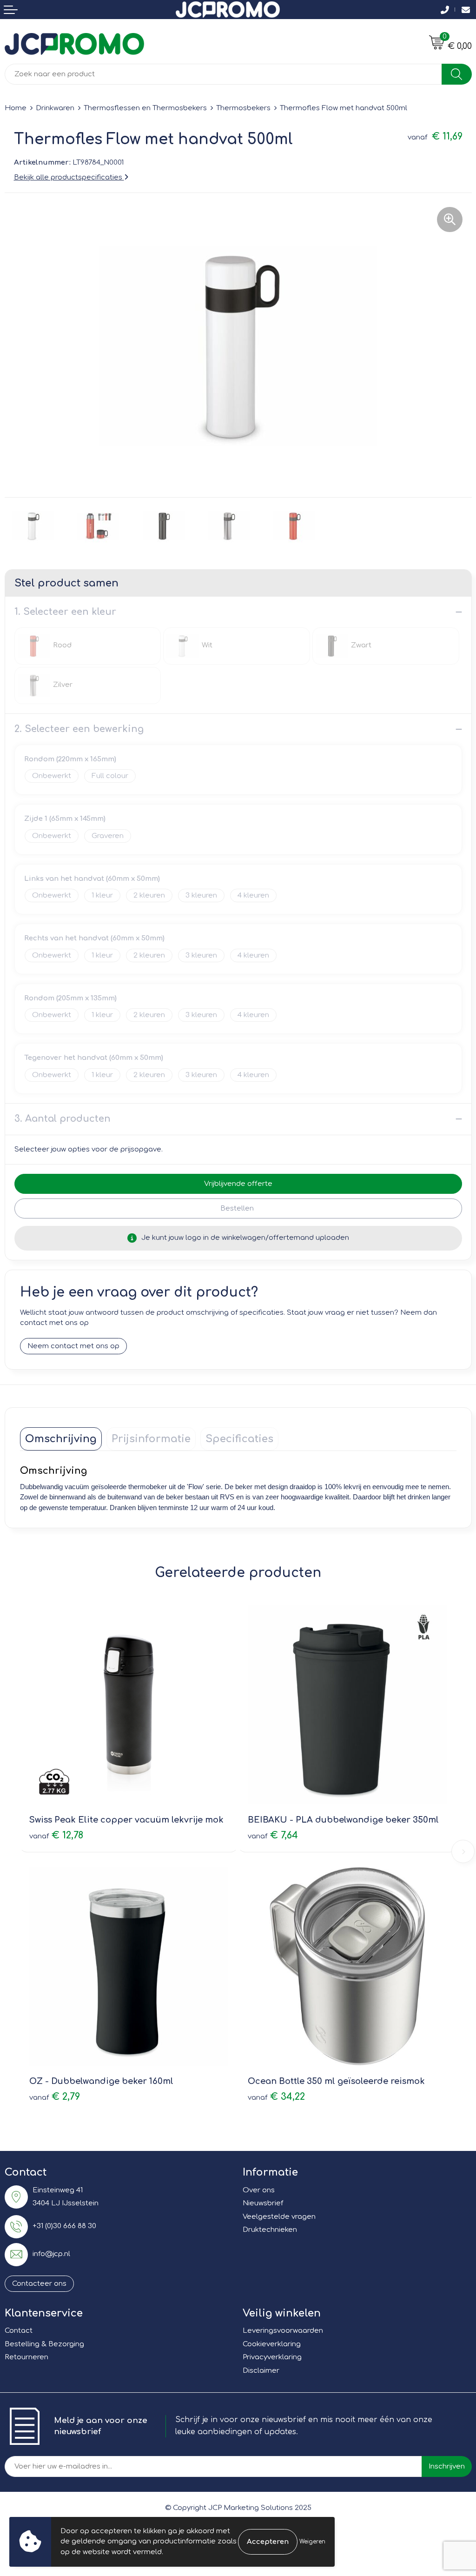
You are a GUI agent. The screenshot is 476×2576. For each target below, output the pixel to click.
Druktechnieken (270, 2230)
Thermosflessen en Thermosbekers (145, 108)
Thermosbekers (243, 108)
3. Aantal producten (63, 1119)
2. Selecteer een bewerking (79, 729)
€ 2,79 (55, 2097)
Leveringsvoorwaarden (283, 2331)
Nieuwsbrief (263, 2203)
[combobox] (223, 74)
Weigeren (312, 2542)
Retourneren (26, 2357)
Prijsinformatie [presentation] (151, 1439)
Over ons (259, 2190)
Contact (19, 2331)
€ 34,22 (276, 2097)
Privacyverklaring (272, 2357)
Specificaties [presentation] (239, 1439)
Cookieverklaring (272, 2344)
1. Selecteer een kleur (65, 612)
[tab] (61, 1439)
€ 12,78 (56, 1835)
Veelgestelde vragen (279, 2217)
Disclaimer (261, 2371)
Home (16, 108)
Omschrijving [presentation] (61, 1439)
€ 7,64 (273, 1835)
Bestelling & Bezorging (44, 2344)
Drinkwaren (55, 108)
